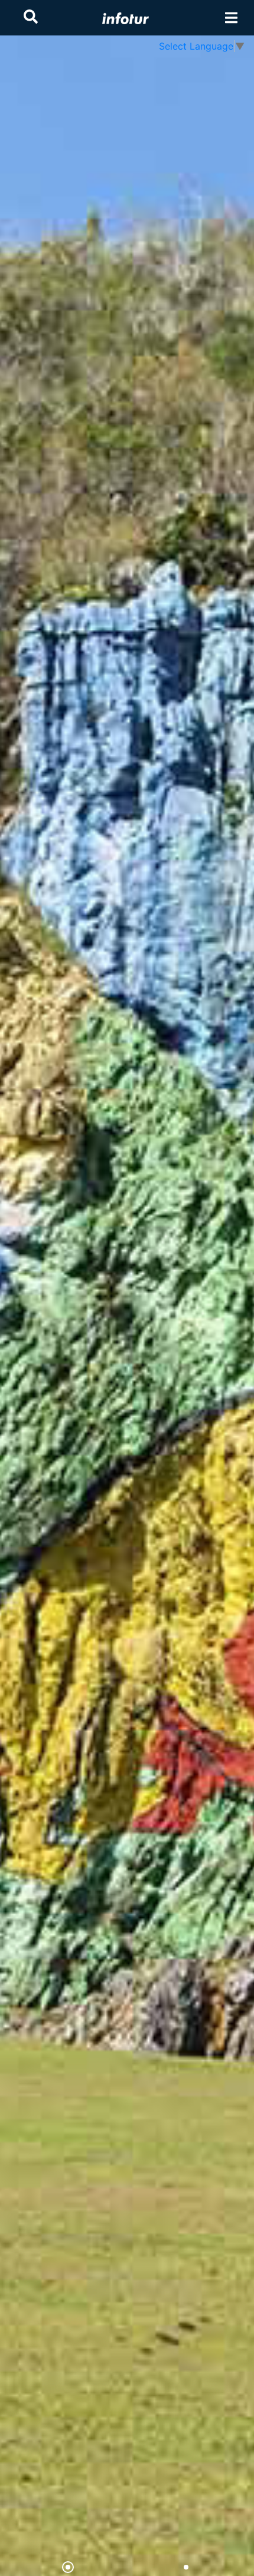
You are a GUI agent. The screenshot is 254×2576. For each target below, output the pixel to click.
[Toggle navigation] (231, 18)
